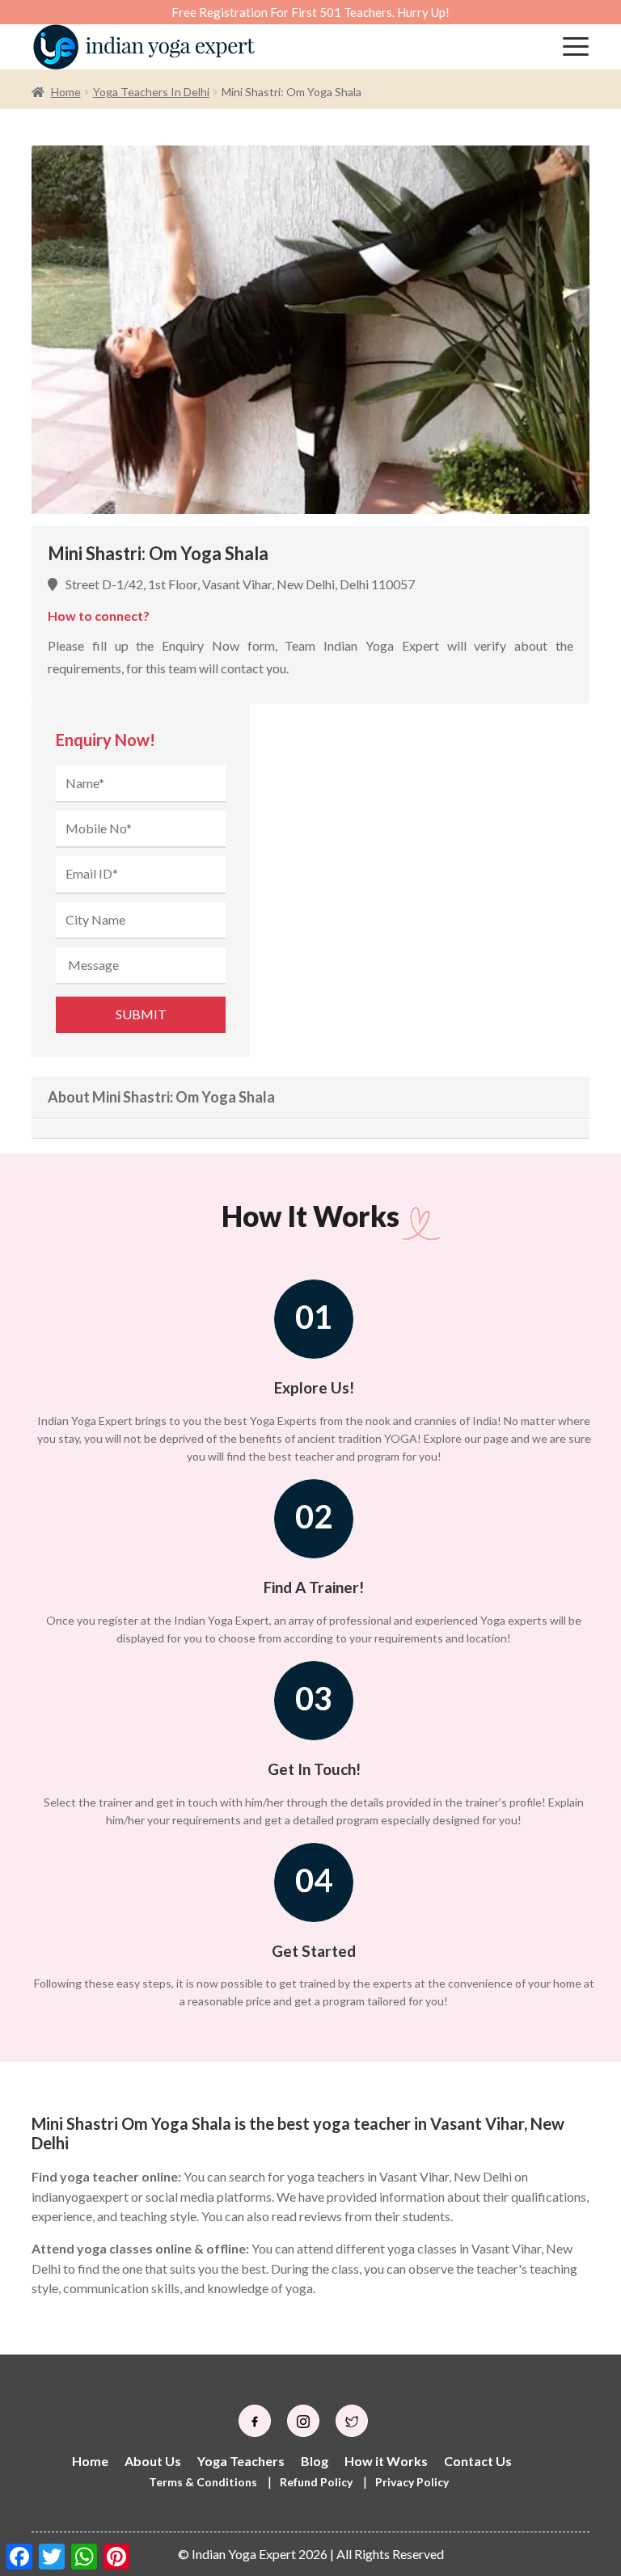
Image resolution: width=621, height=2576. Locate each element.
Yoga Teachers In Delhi (151, 92)
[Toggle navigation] (576, 47)
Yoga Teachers (241, 2461)
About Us (153, 2461)
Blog (315, 2461)
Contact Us (478, 2461)
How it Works (386, 2461)
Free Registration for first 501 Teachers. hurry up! (310, 12)
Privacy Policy (412, 2482)
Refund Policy (316, 2482)
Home (66, 92)
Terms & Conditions (203, 2482)
